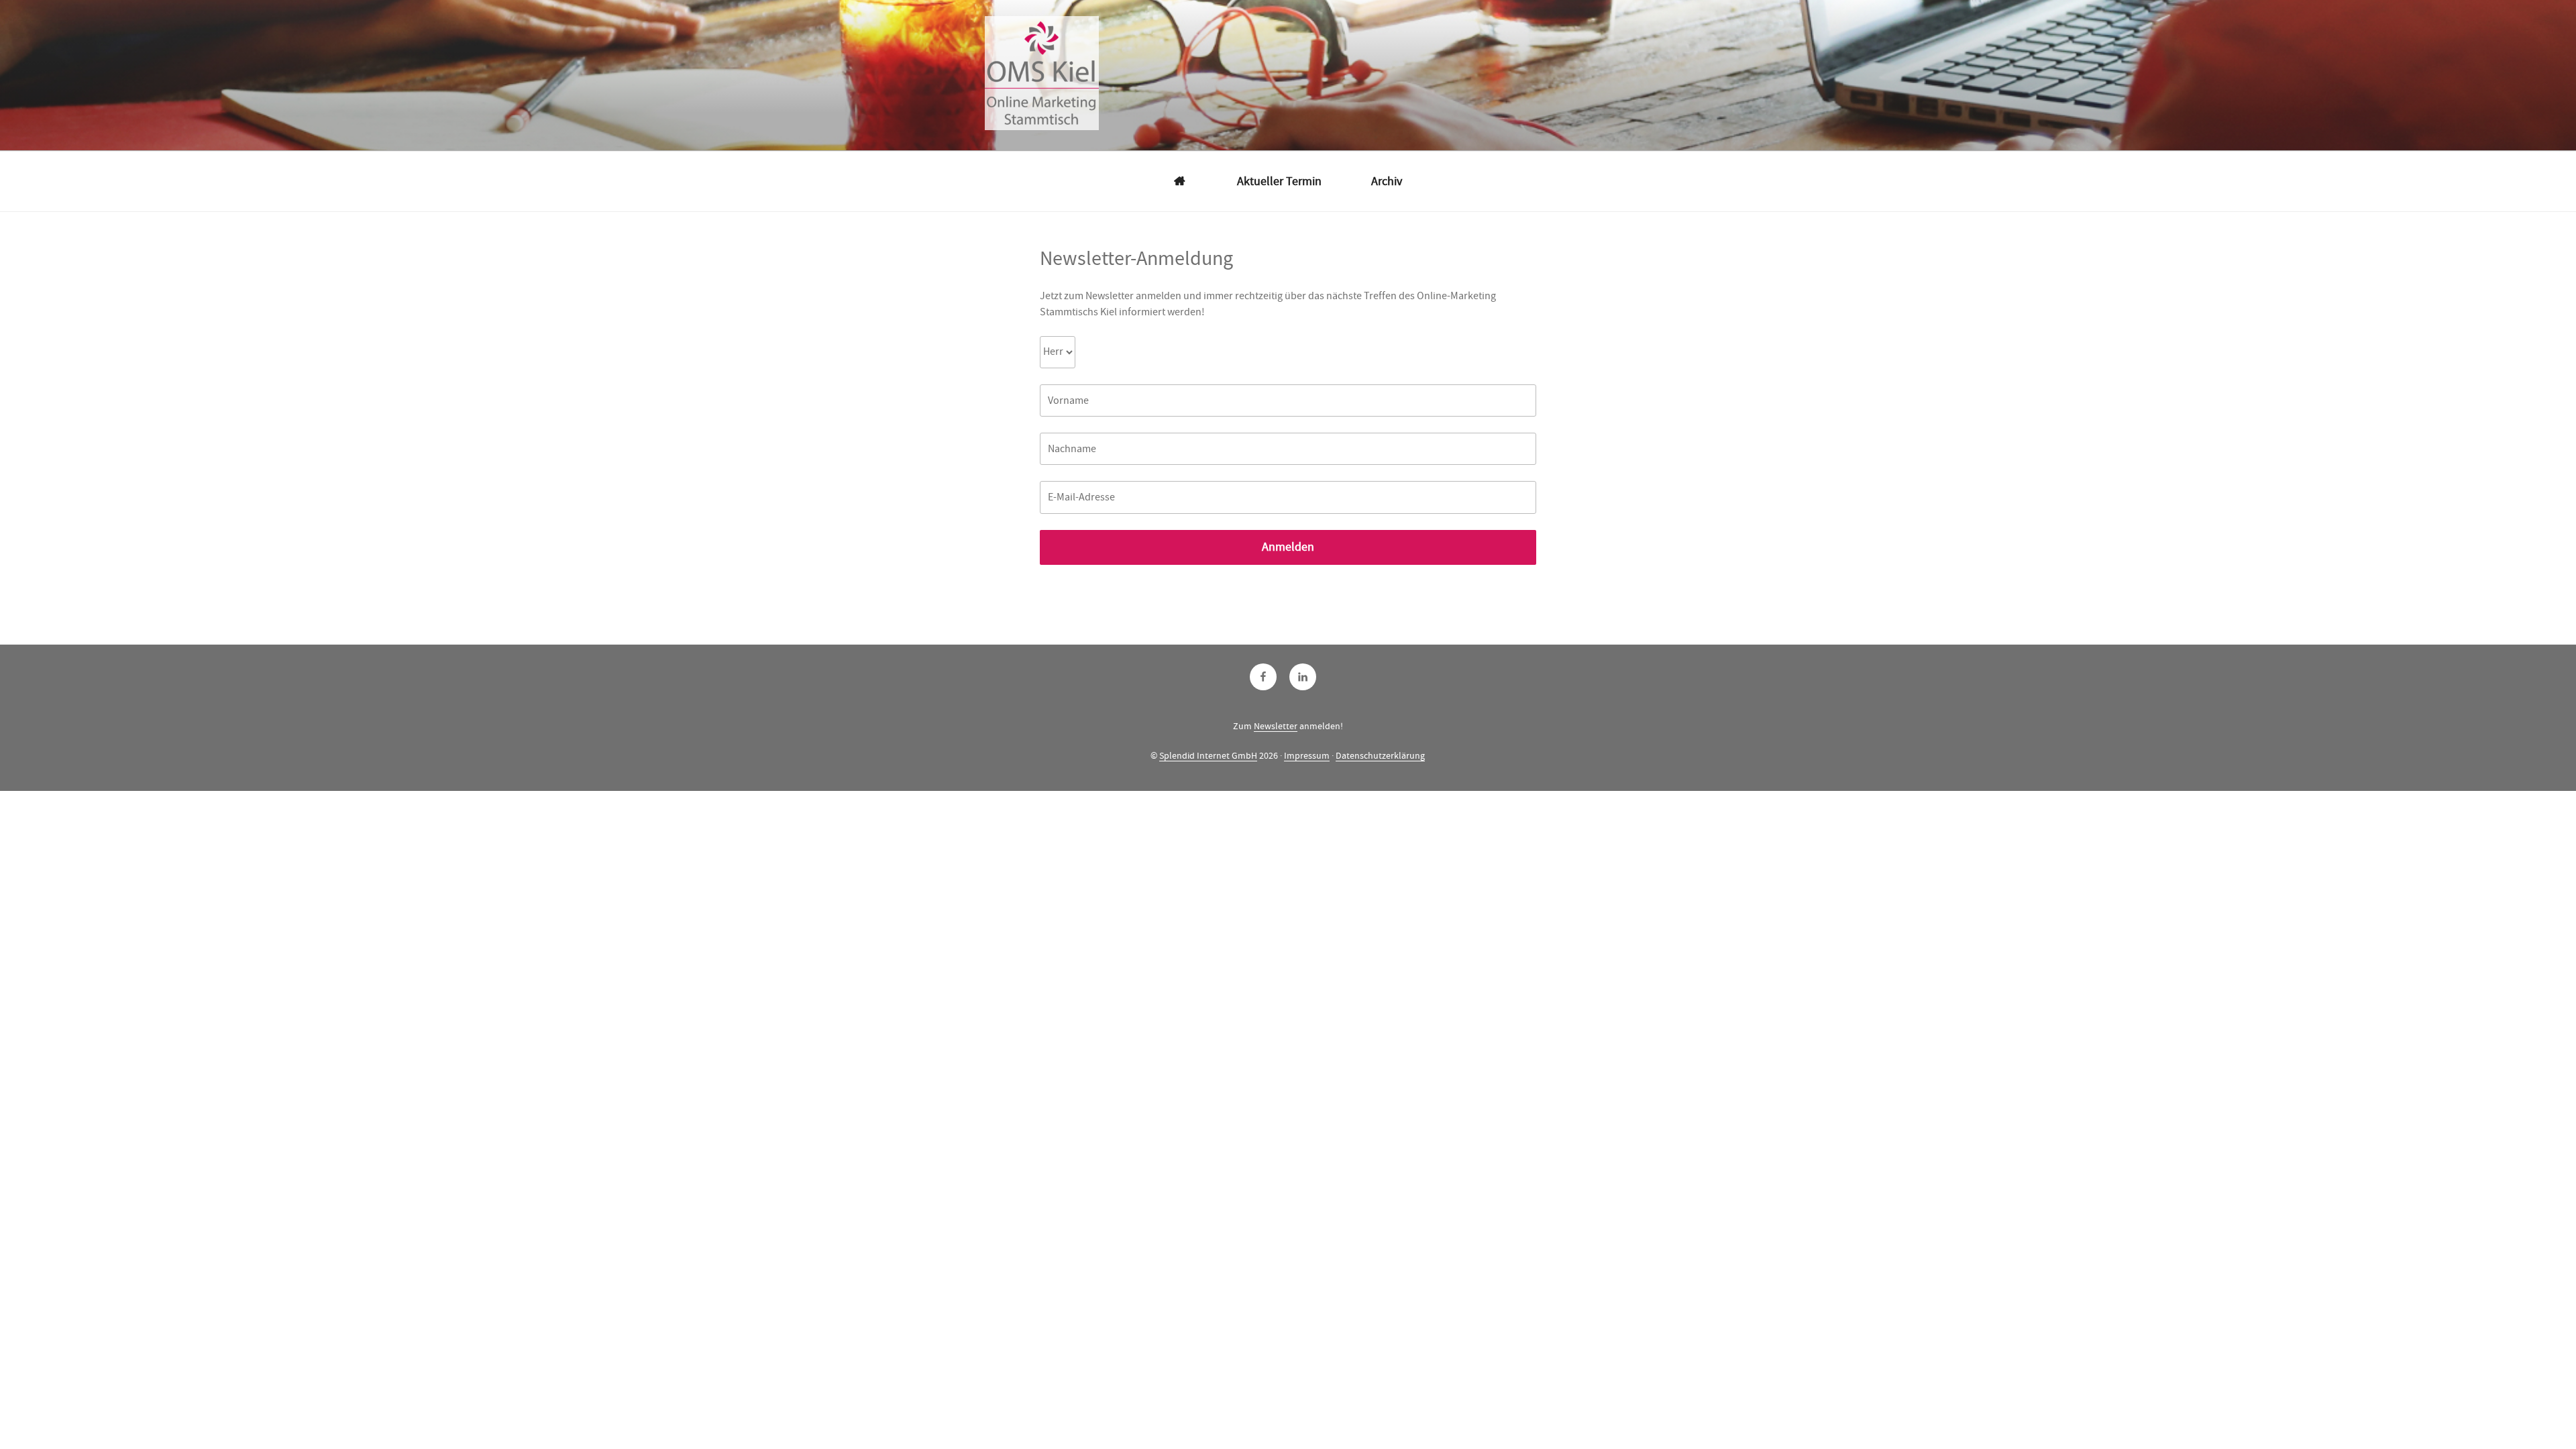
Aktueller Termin (1279, 181)
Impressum (1307, 755)
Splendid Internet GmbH (1208, 755)
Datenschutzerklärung (1380, 755)
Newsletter (1276, 726)
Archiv (1387, 181)
